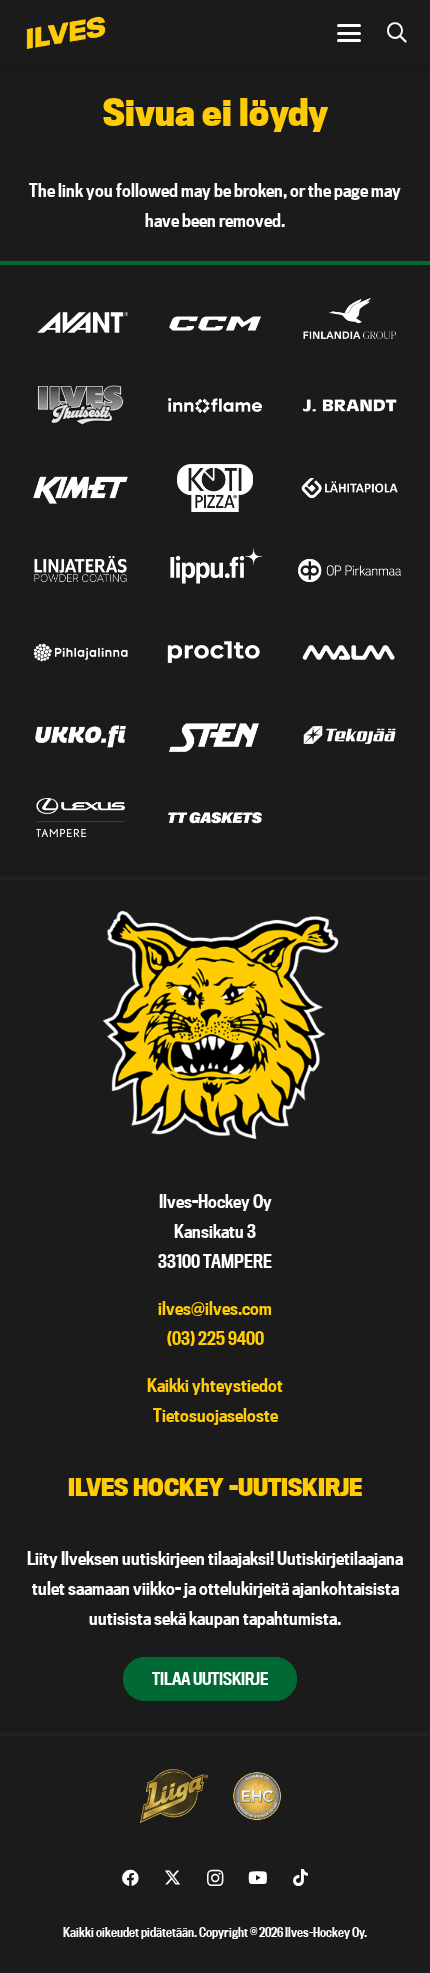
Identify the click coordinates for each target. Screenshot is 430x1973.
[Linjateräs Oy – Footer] (81, 570)
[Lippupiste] (215, 570)
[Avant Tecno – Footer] (81, 323)
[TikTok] (300, 1878)
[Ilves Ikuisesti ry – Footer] (81, 405)
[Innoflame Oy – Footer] (215, 405)
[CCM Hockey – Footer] (215, 323)
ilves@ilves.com (215, 1308)
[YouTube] (257, 1878)
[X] (172, 1878)
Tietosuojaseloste (215, 1415)
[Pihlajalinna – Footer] (81, 652)
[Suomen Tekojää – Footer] (350, 734)
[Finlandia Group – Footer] (350, 323)
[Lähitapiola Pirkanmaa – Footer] (350, 487)
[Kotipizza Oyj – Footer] (215, 487)
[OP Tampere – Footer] (350, 570)
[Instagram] (215, 1878)
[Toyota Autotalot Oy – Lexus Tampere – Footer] (81, 817)
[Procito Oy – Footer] (215, 652)
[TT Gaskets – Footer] (215, 817)
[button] (348, 33)
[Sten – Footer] (215, 734)
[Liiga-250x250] (173, 1796)
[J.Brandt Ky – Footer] (350, 405)
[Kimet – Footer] (81, 487)
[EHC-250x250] (257, 1796)
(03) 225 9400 (215, 1338)
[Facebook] (130, 1878)
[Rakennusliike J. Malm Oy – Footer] (350, 652)
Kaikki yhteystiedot (215, 1385)
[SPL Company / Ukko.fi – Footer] (81, 734)
